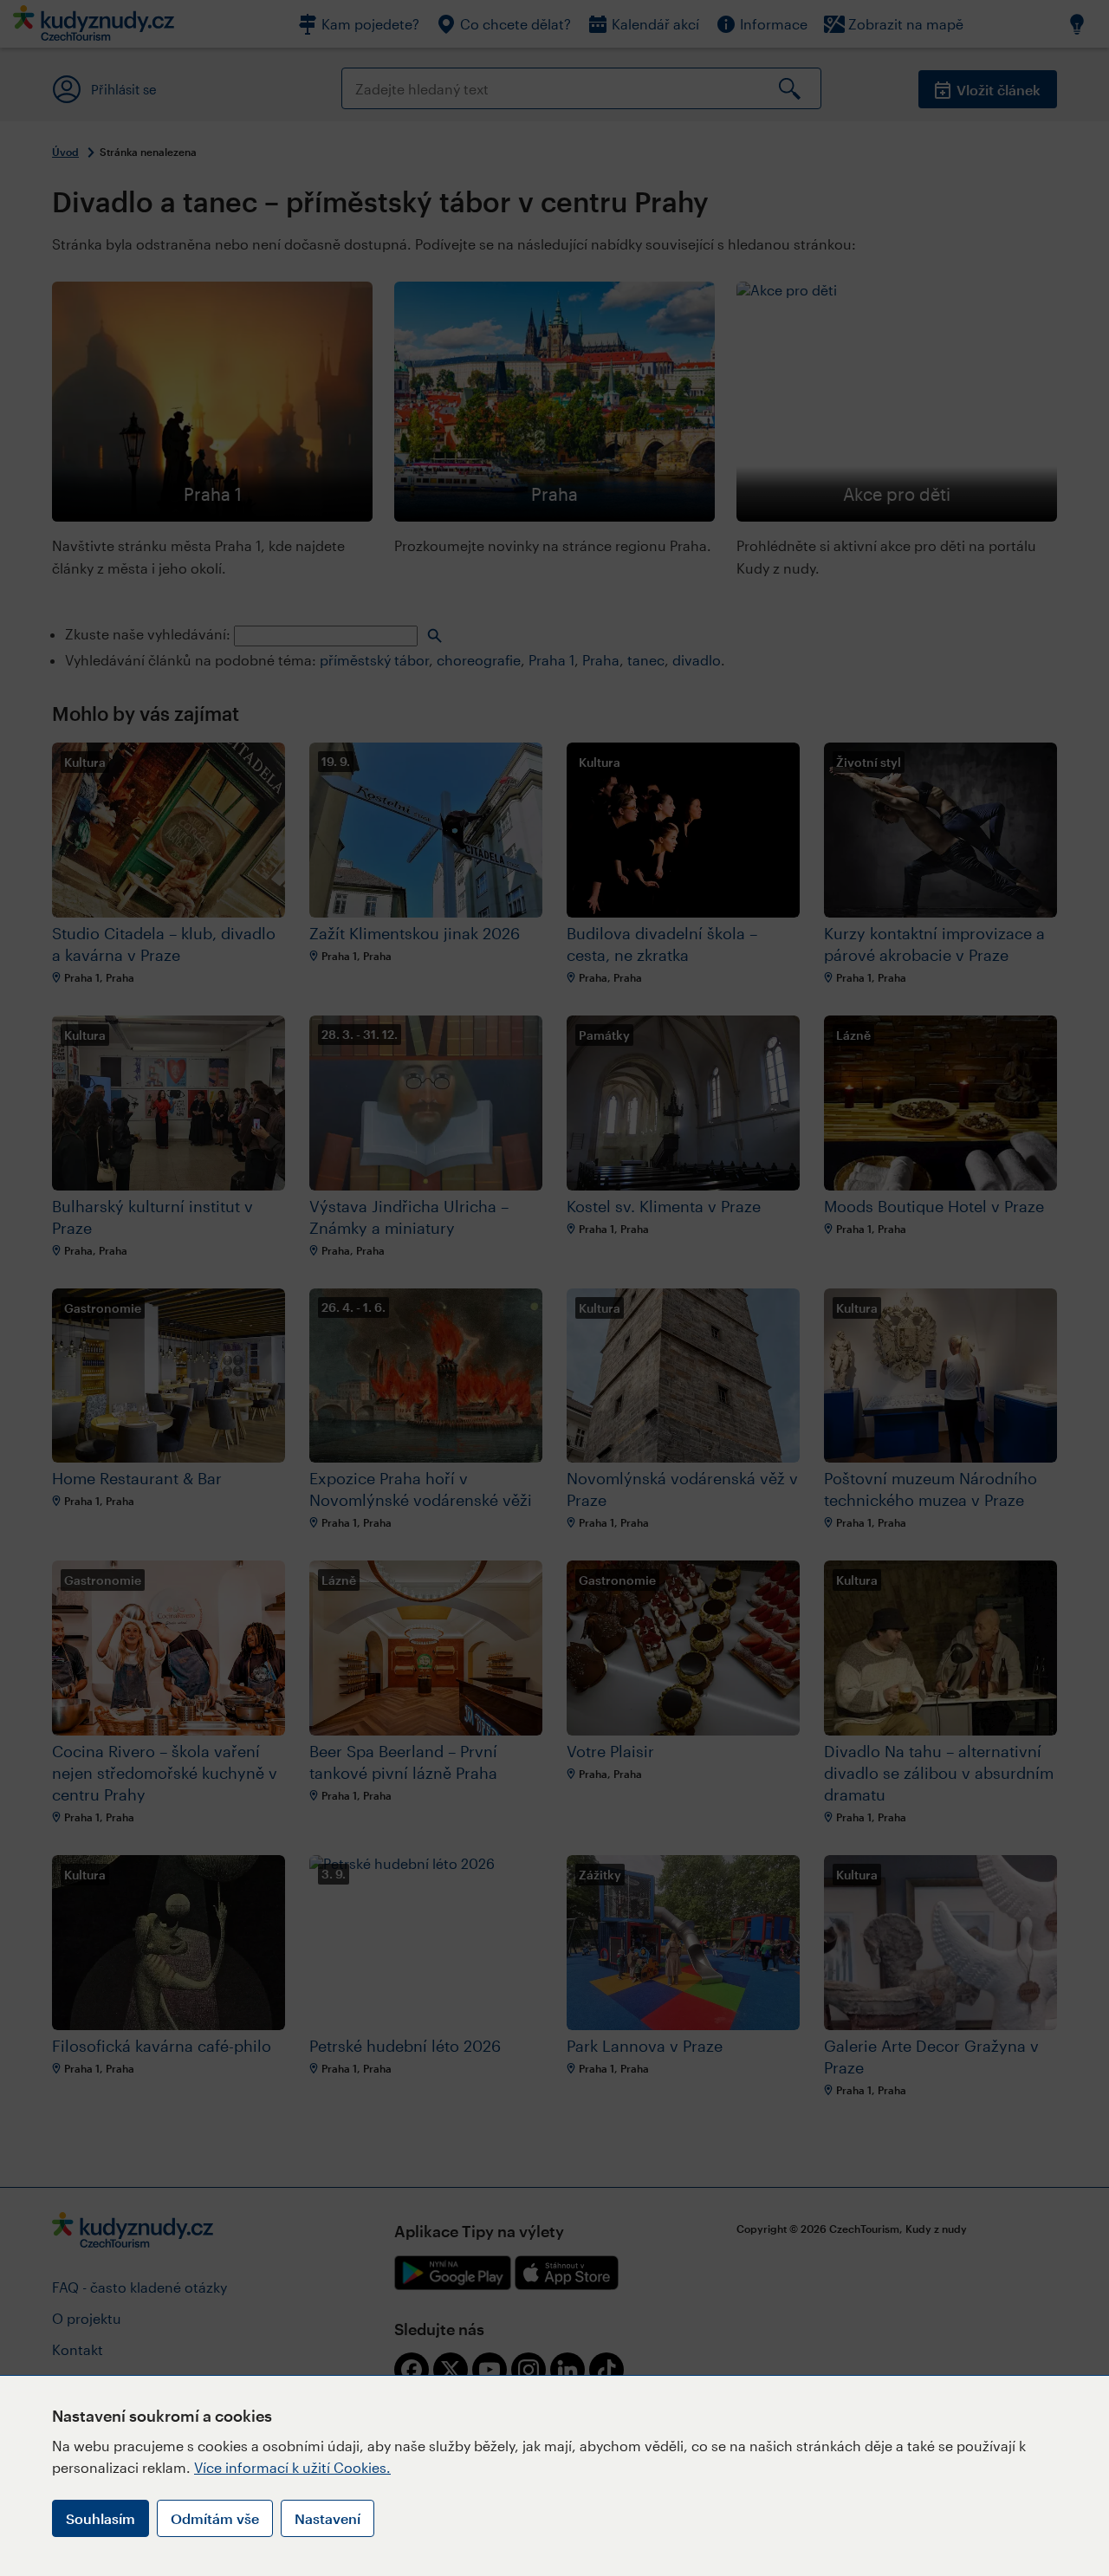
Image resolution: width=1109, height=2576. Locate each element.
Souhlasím (101, 2518)
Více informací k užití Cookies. (292, 2467)
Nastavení (328, 2518)
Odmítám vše (215, 2518)
